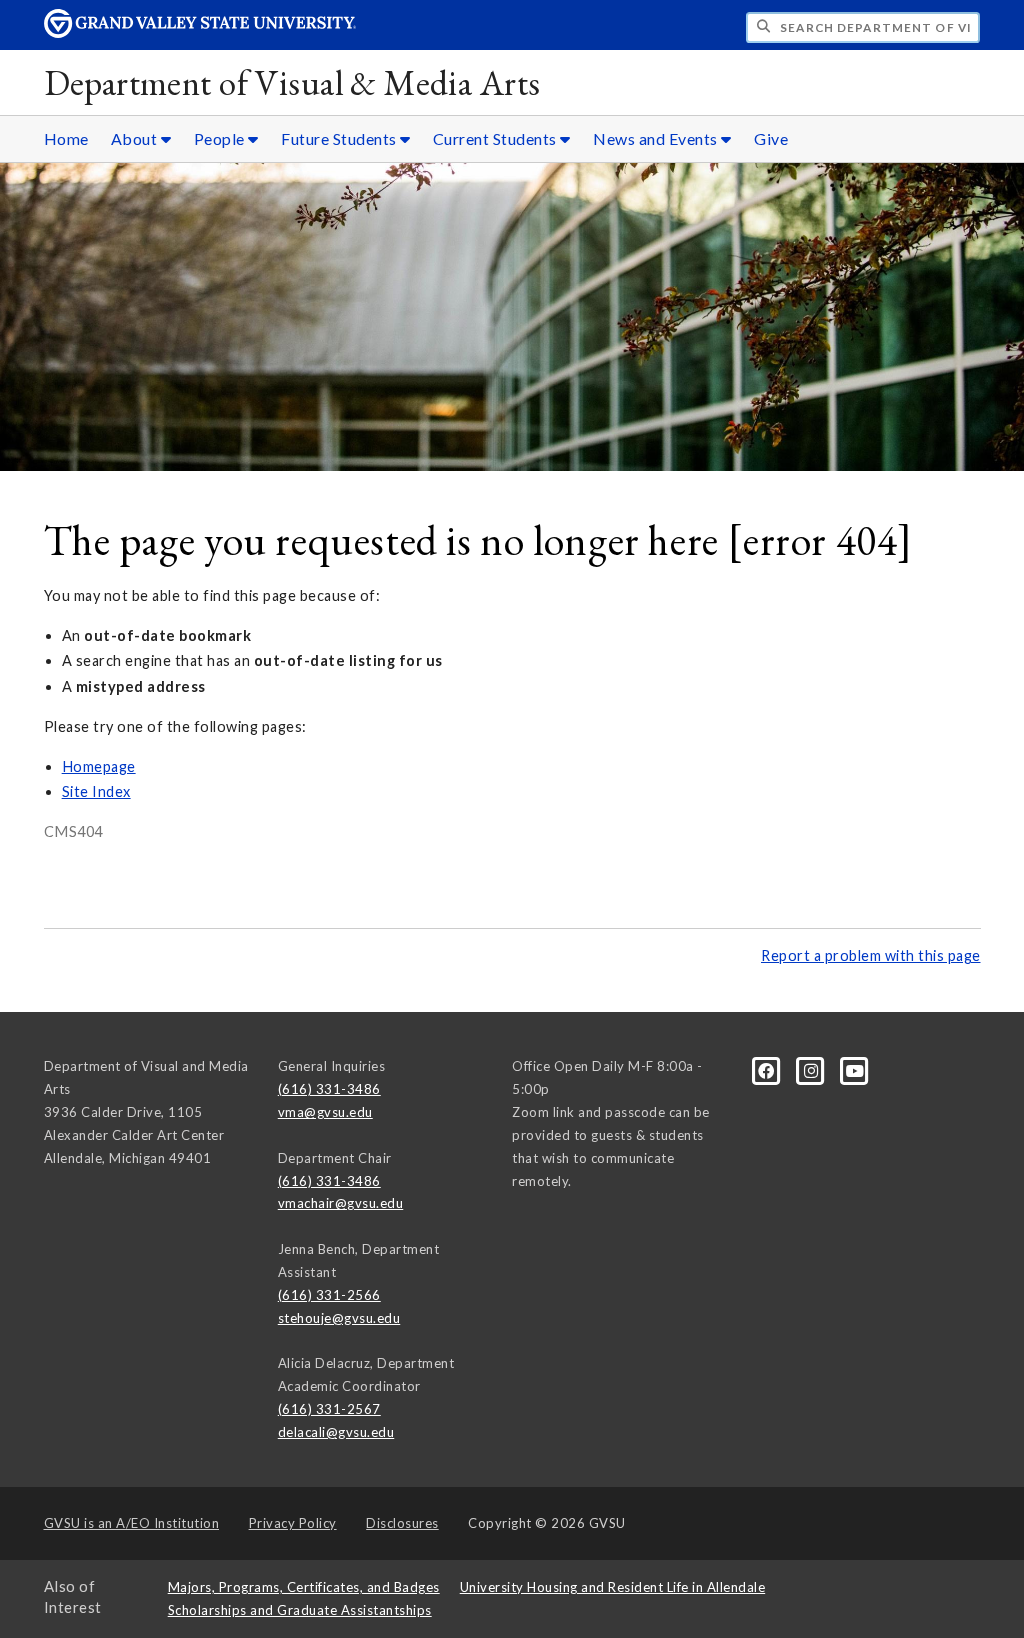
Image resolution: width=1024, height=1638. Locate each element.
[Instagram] (813, 1070)
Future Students (340, 138)
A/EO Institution (132, 1523)
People (221, 138)
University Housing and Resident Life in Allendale (613, 1587)
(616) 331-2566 (329, 1295)
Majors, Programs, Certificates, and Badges (304, 1587)
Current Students (497, 138)
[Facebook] (768, 1070)
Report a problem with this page (871, 955)
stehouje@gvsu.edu (339, 1318)
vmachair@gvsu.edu (341, 1203)
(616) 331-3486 (329, 1089)
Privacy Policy (293, 1523)
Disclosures (402, 1523)
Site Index (96, 791)
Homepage (99, 766)
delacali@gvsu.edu (336, 1432)
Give (771, 138)
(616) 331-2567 (329, 1409)
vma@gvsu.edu (325, 1112)
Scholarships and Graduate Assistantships (300, 1610)
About (136, 138)
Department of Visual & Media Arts (292, 82)
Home (66, 138)
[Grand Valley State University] (200, 32)
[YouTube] (855, 1070)
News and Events (657, 138)
